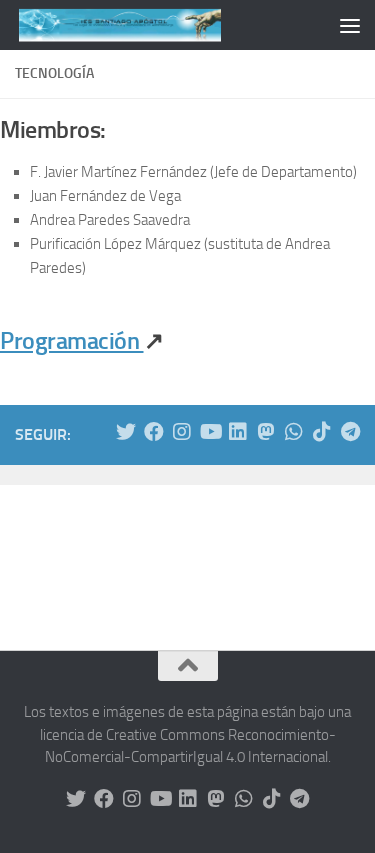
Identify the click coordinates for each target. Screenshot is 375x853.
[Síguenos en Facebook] (154, 432)
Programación (72, 340)
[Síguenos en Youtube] (210, 432)
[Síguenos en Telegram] (350, 432)
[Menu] (350, 25)
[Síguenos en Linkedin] (238, 432)
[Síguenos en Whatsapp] (294, 432)
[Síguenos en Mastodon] (266, 432)
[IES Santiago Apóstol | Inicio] (154, 25)
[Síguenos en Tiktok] (322, 432)
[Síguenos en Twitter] (126, 432)
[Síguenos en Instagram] (182, 432)
